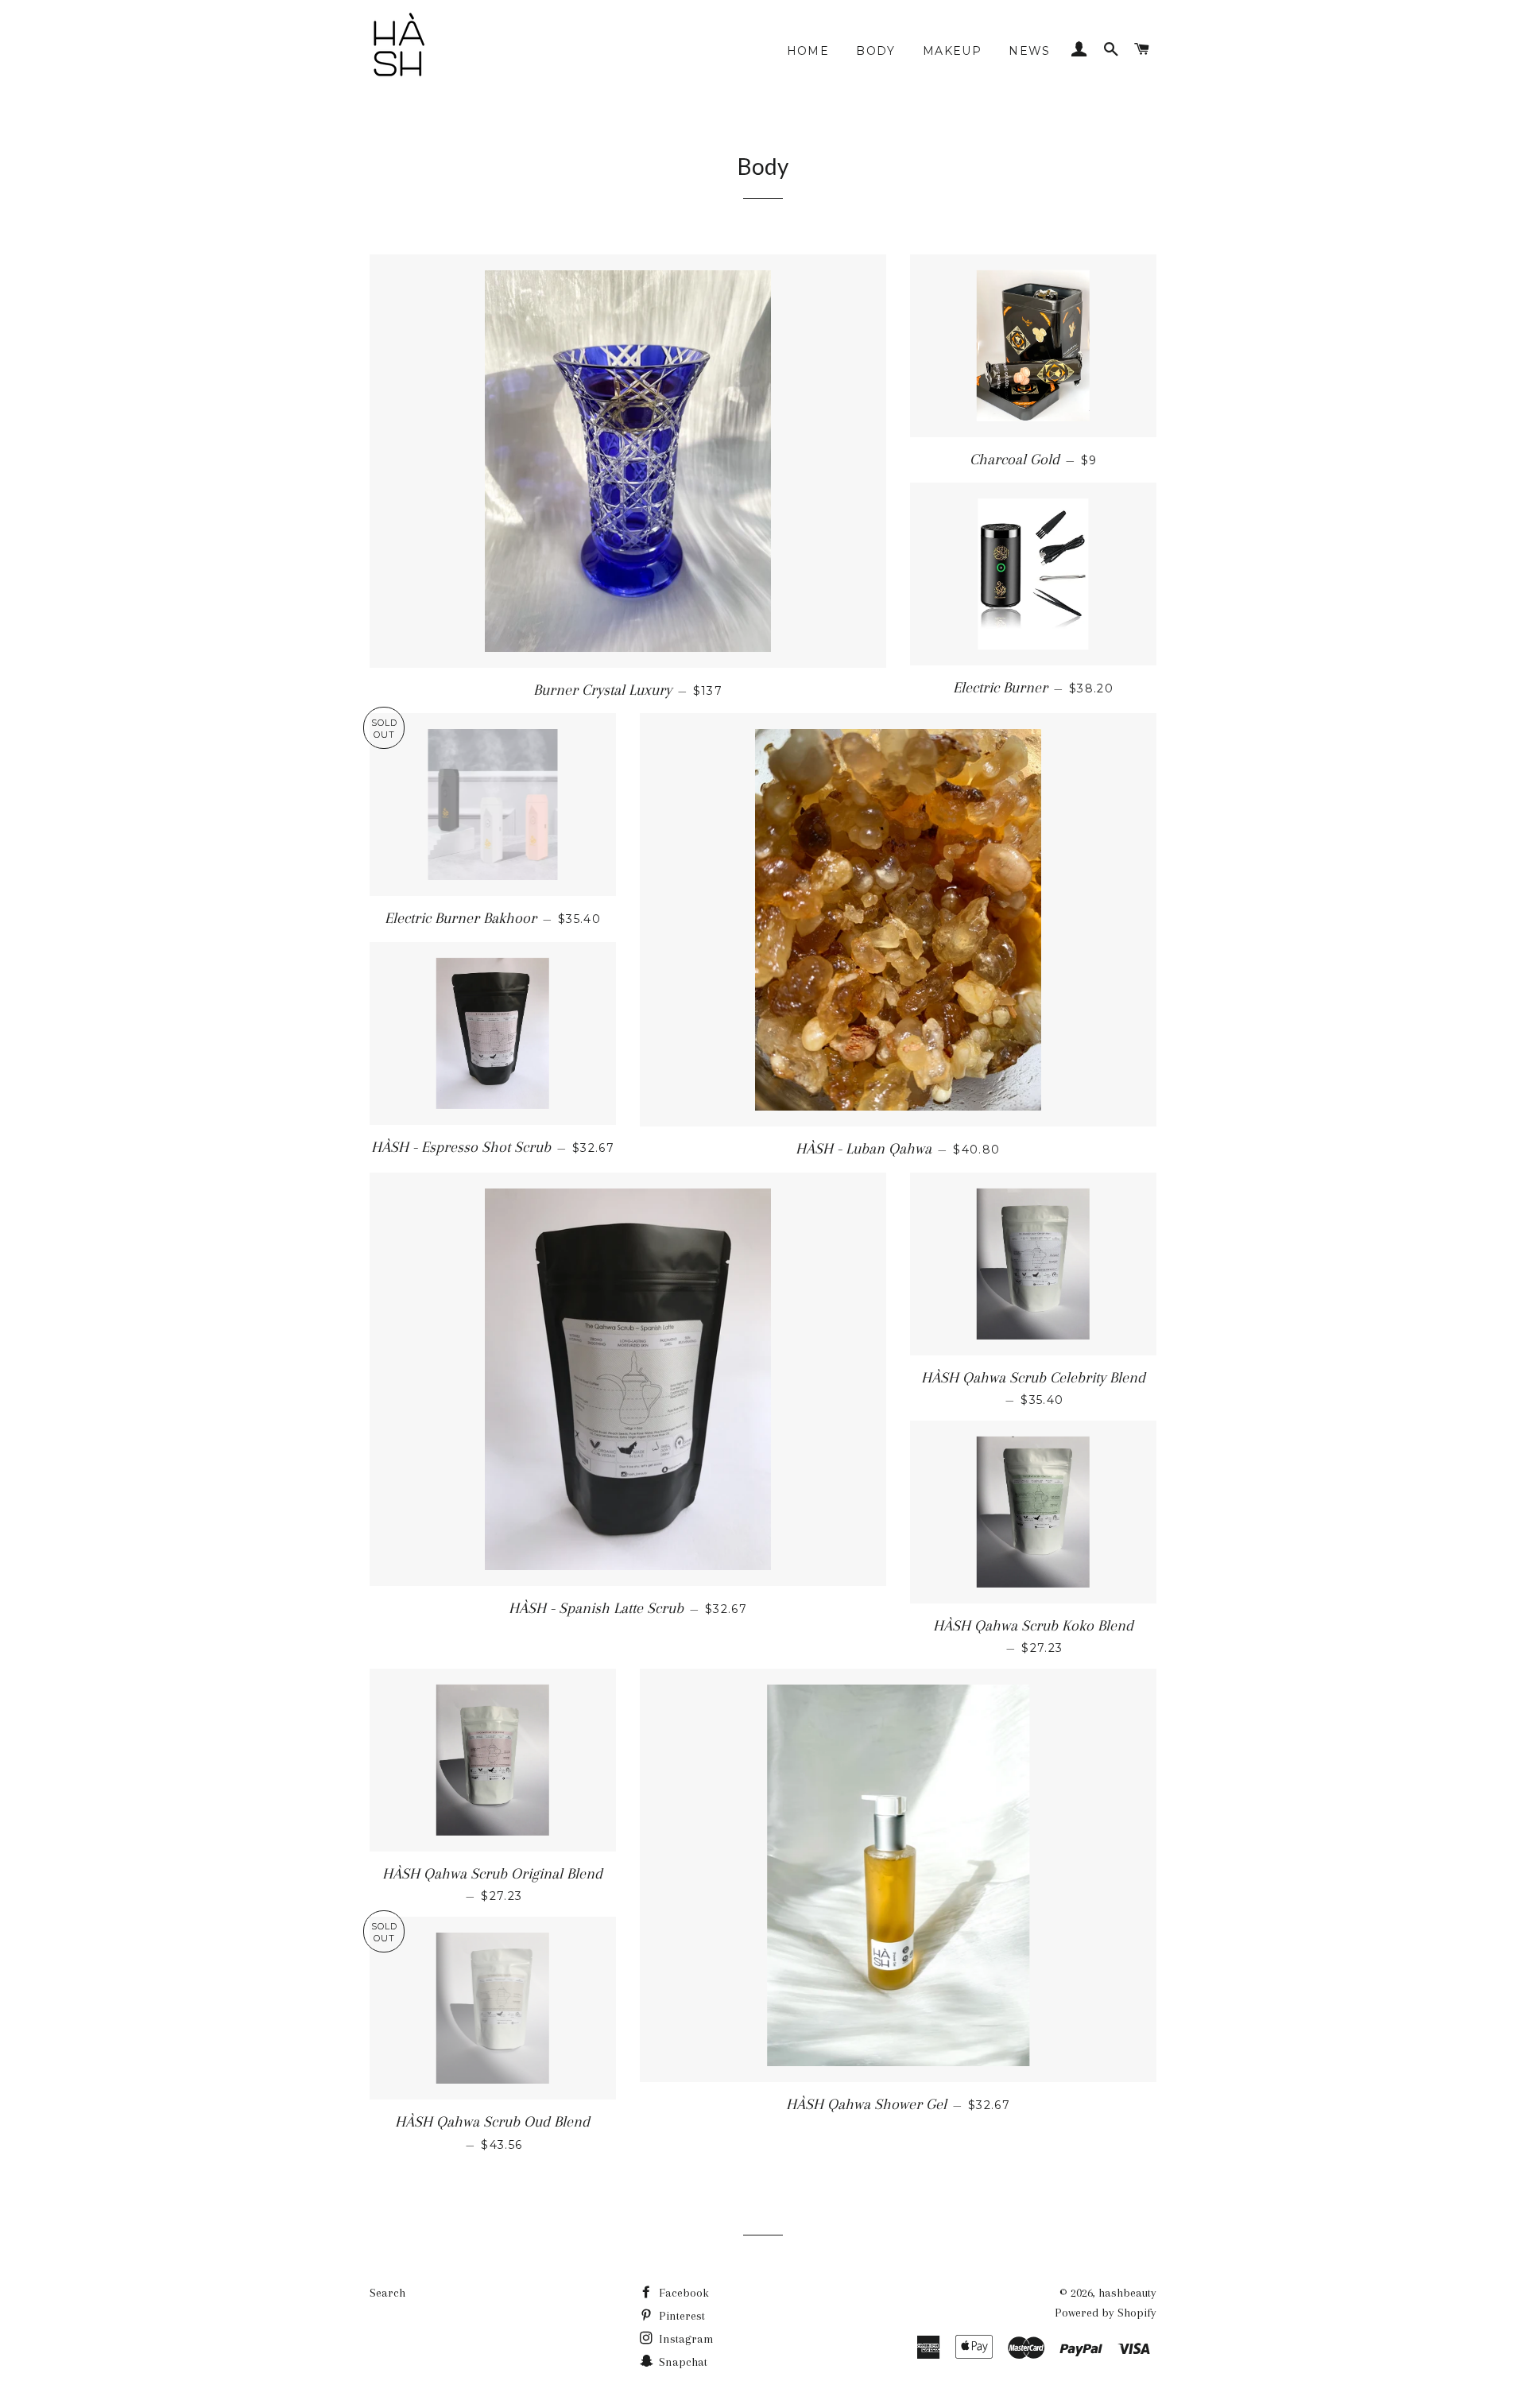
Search (387, 2293)
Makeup (952, 51)
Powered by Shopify (1106, 2313)
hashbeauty (1127, 2293)
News (1030, 51)
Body (876, 51)
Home (808, 51)
